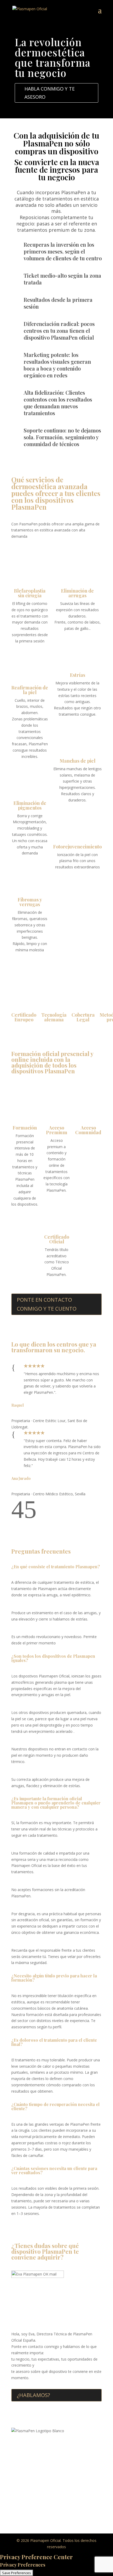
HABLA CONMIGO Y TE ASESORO (50, 93)
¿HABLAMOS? (33, 2395)
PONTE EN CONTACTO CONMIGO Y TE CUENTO (47, 1304)
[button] (18, 1516)
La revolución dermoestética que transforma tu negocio (53, 57)
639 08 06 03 (66, 2465)
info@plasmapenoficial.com (58, 2498)
